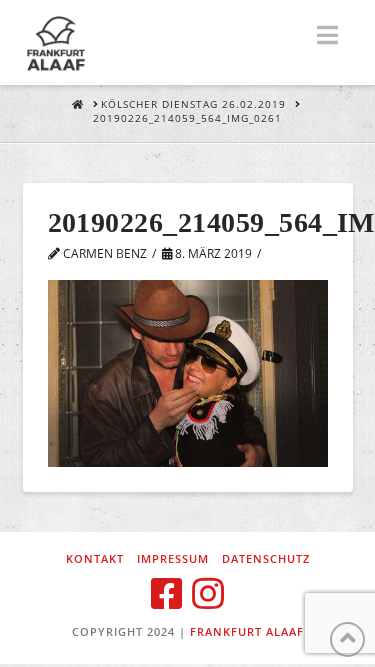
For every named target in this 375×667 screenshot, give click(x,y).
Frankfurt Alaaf (247, 631)
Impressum (173, 559)
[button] (327, 35)
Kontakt (95, 559)
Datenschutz (266, 559)
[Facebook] (167, 594)
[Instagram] (208, 594)
